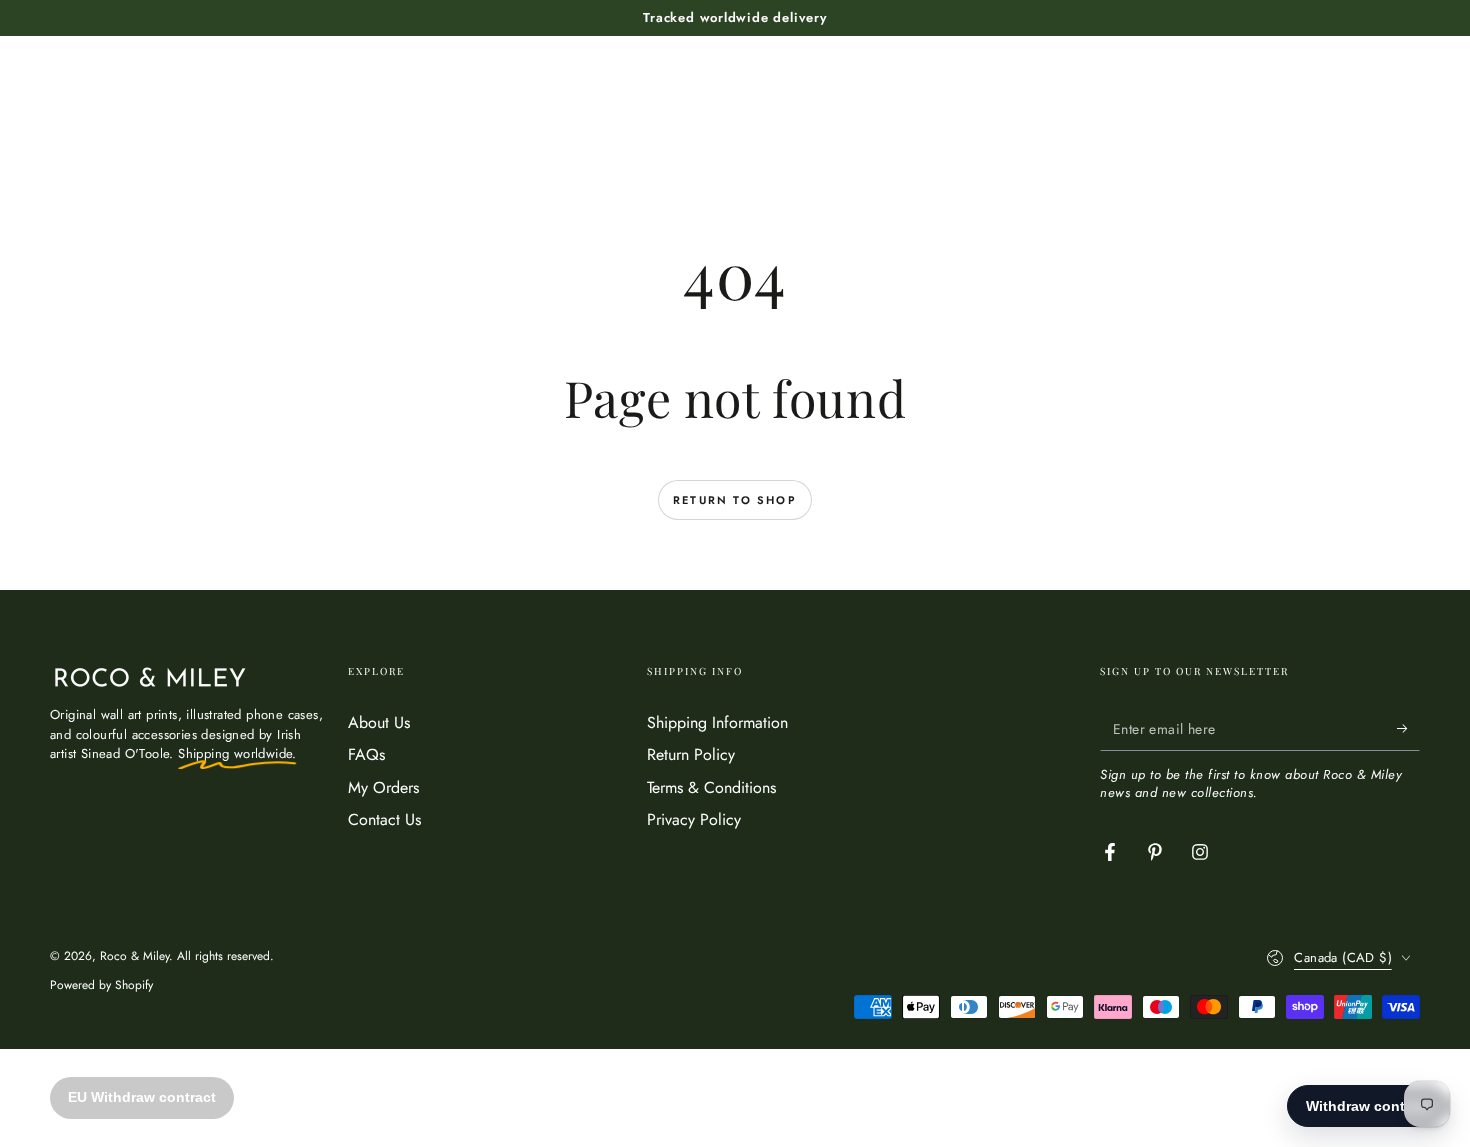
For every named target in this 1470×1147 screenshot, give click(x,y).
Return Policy (691, 754)
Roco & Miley (134, 956)
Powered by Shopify (101, 985)
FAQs (366, 754)
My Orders (383, 787)
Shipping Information (717, 722)
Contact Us (384, 819)
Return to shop (735, 500)
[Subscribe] (1408, 728)
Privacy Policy (694, 819)
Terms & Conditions (711, 787)
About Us (379, 722)
